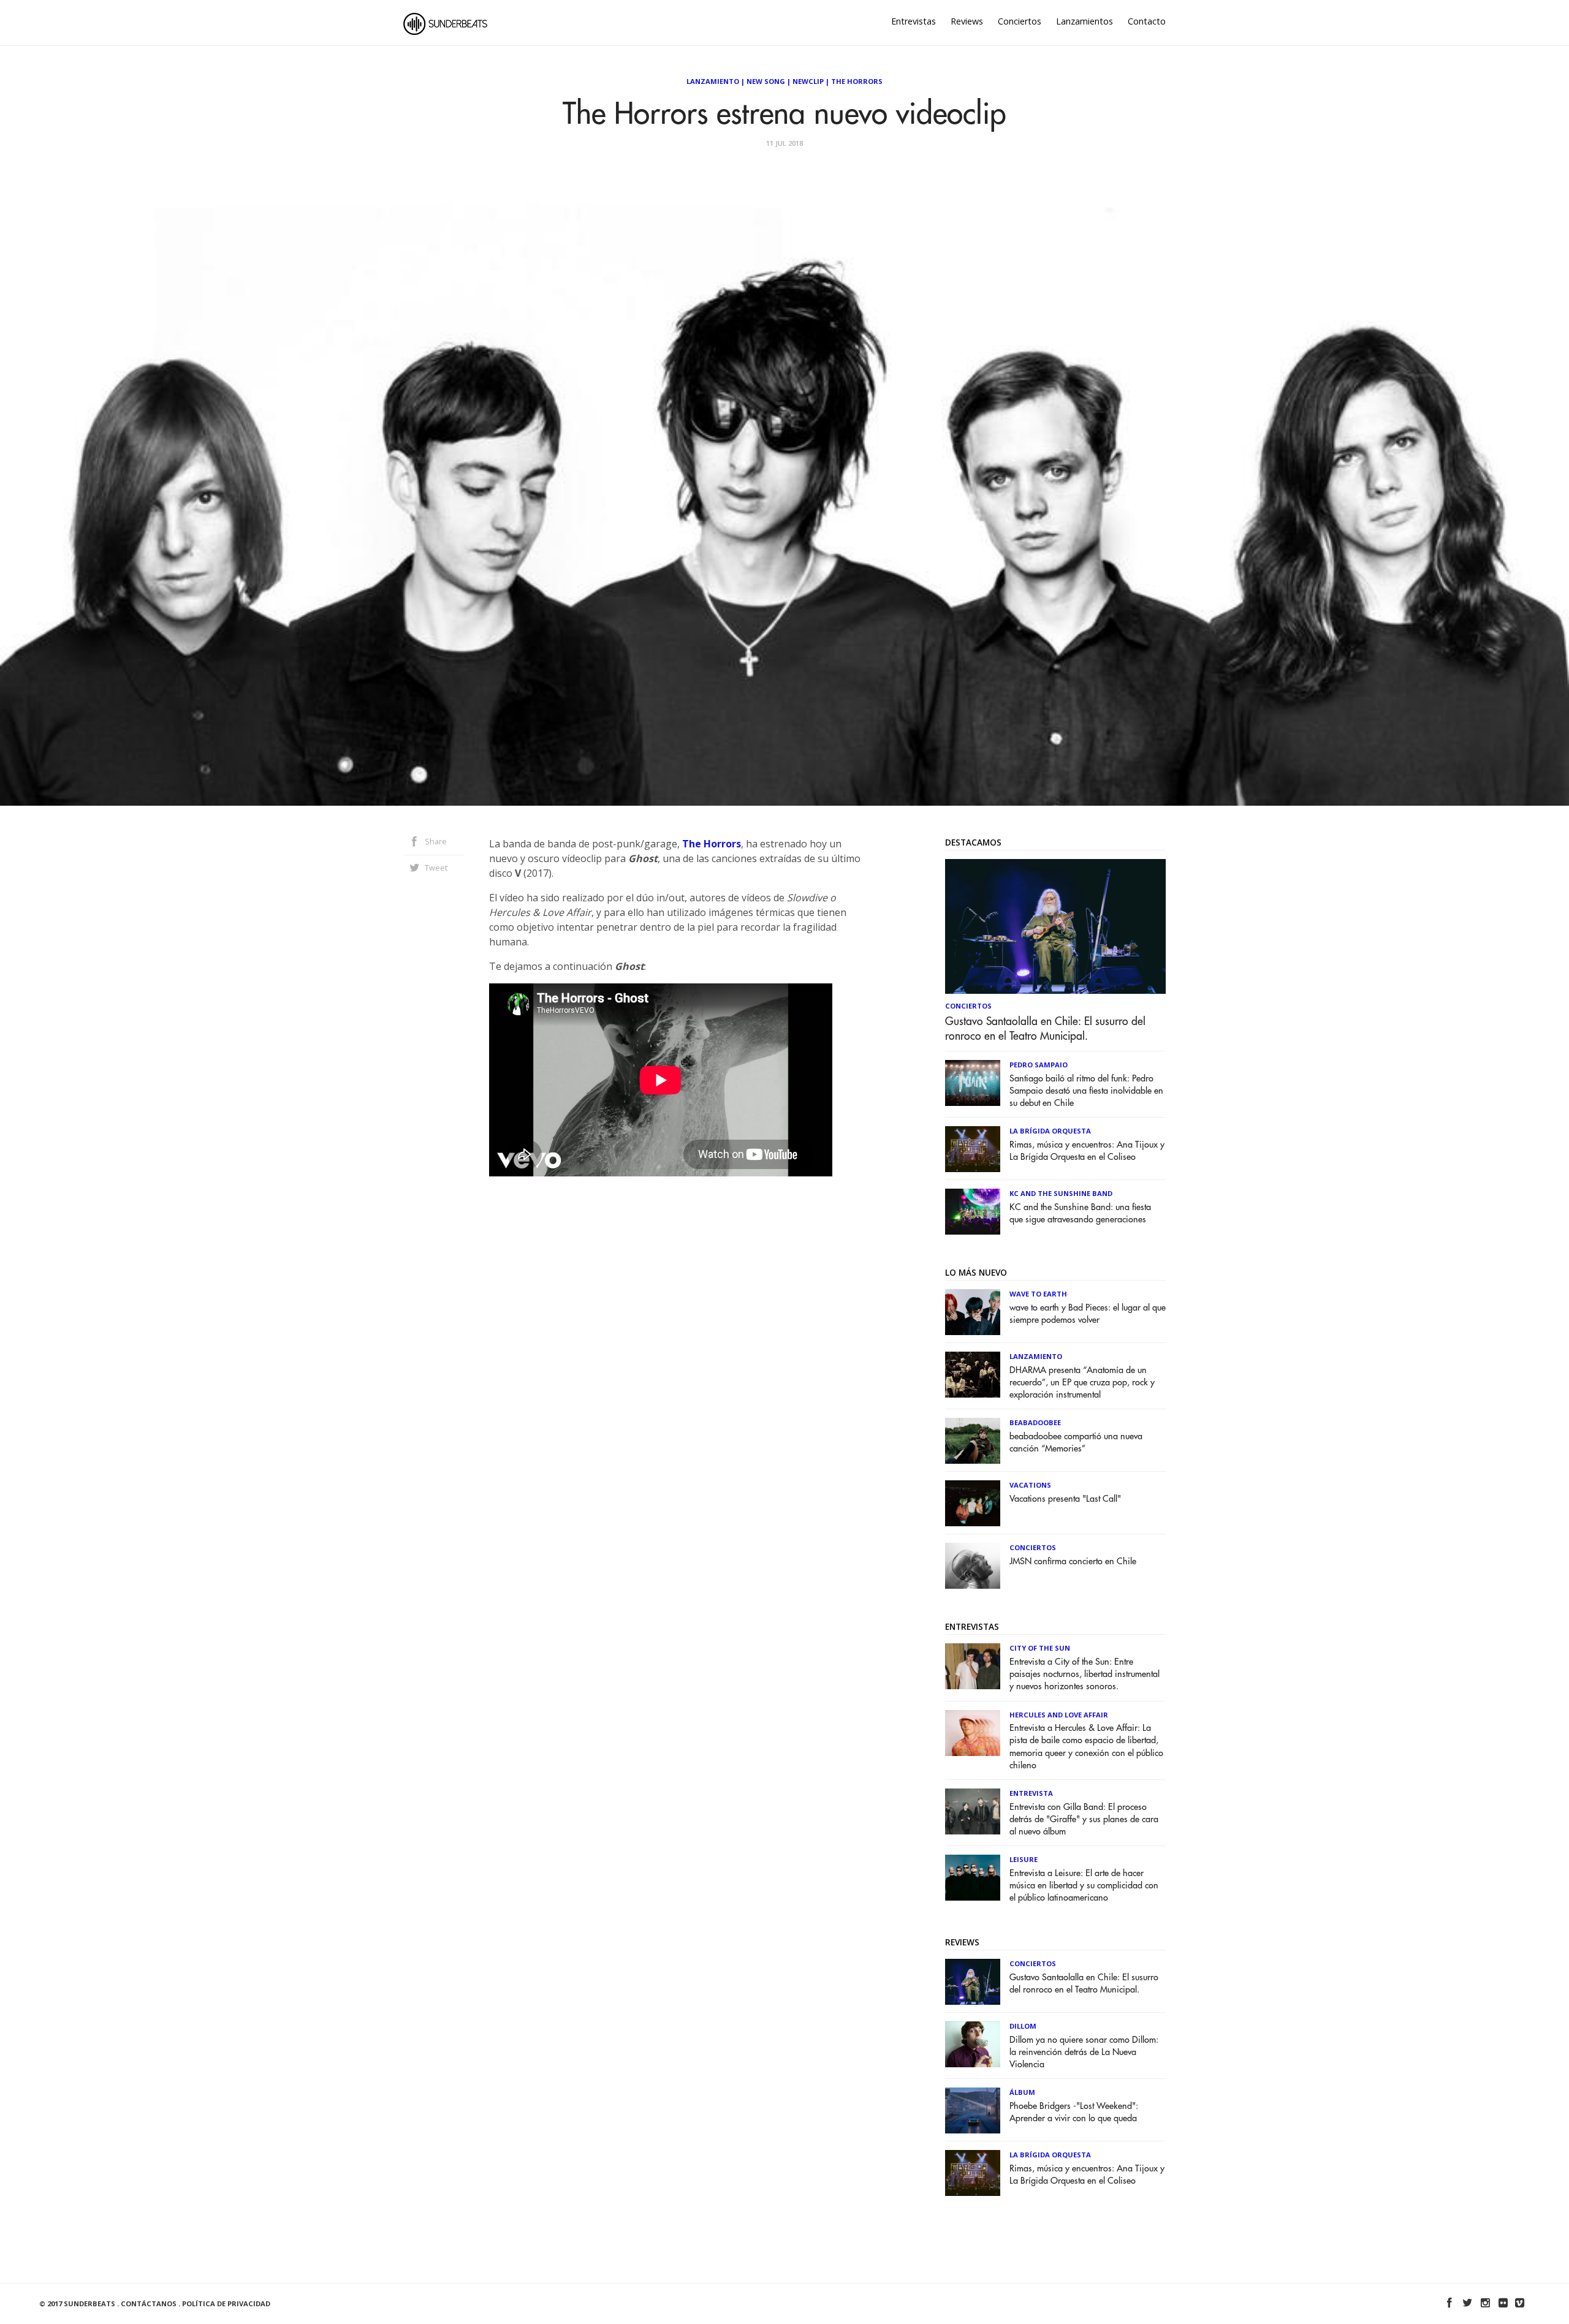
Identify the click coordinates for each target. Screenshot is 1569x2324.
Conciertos (1020, 21)
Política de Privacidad (226, 2303)
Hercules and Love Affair (1059, 1715)
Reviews (967, 21)
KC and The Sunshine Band (1061, 1193)
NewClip (808, 81)
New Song (766, 81)
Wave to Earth (1038, 1294)
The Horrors (857, 81)
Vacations (1030, 1485)
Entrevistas (914, 21)
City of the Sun (1040, 1648)
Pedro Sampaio (1039, 1065)
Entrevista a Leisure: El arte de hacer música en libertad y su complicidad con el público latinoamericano (1084, 1886)
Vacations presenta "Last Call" (1065, 1499)
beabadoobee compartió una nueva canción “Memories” (1076, 1443)
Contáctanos (149, 2303)
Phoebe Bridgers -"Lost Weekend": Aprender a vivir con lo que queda (1074, 2112)
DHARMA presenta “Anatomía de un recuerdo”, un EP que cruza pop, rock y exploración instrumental (1082, 1383)
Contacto (1147, 21)
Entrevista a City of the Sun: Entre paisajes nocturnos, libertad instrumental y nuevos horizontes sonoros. (1085, 1674)
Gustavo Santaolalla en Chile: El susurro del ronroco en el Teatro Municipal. (1045, 1029)
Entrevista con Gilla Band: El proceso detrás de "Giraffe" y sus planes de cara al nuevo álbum (1084, 1819)
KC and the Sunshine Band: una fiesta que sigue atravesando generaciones (1080, 1213)
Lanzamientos (1085, 21)
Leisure (1024, 1859)
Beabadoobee (1035, 1422)
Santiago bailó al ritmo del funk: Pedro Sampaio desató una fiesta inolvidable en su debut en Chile (1086, 1091)
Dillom (1023, 2026)
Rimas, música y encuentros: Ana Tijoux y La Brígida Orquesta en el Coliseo (1087, 1151)
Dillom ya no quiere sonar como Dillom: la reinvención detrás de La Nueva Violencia (1084, 2052)
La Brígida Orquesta (1050, 1131)
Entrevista (1031, 1793)
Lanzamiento (713, 81)
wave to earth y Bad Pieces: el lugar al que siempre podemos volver (1088, 1314)
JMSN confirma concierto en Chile (1073, 1561)
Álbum (1022, 2092)
